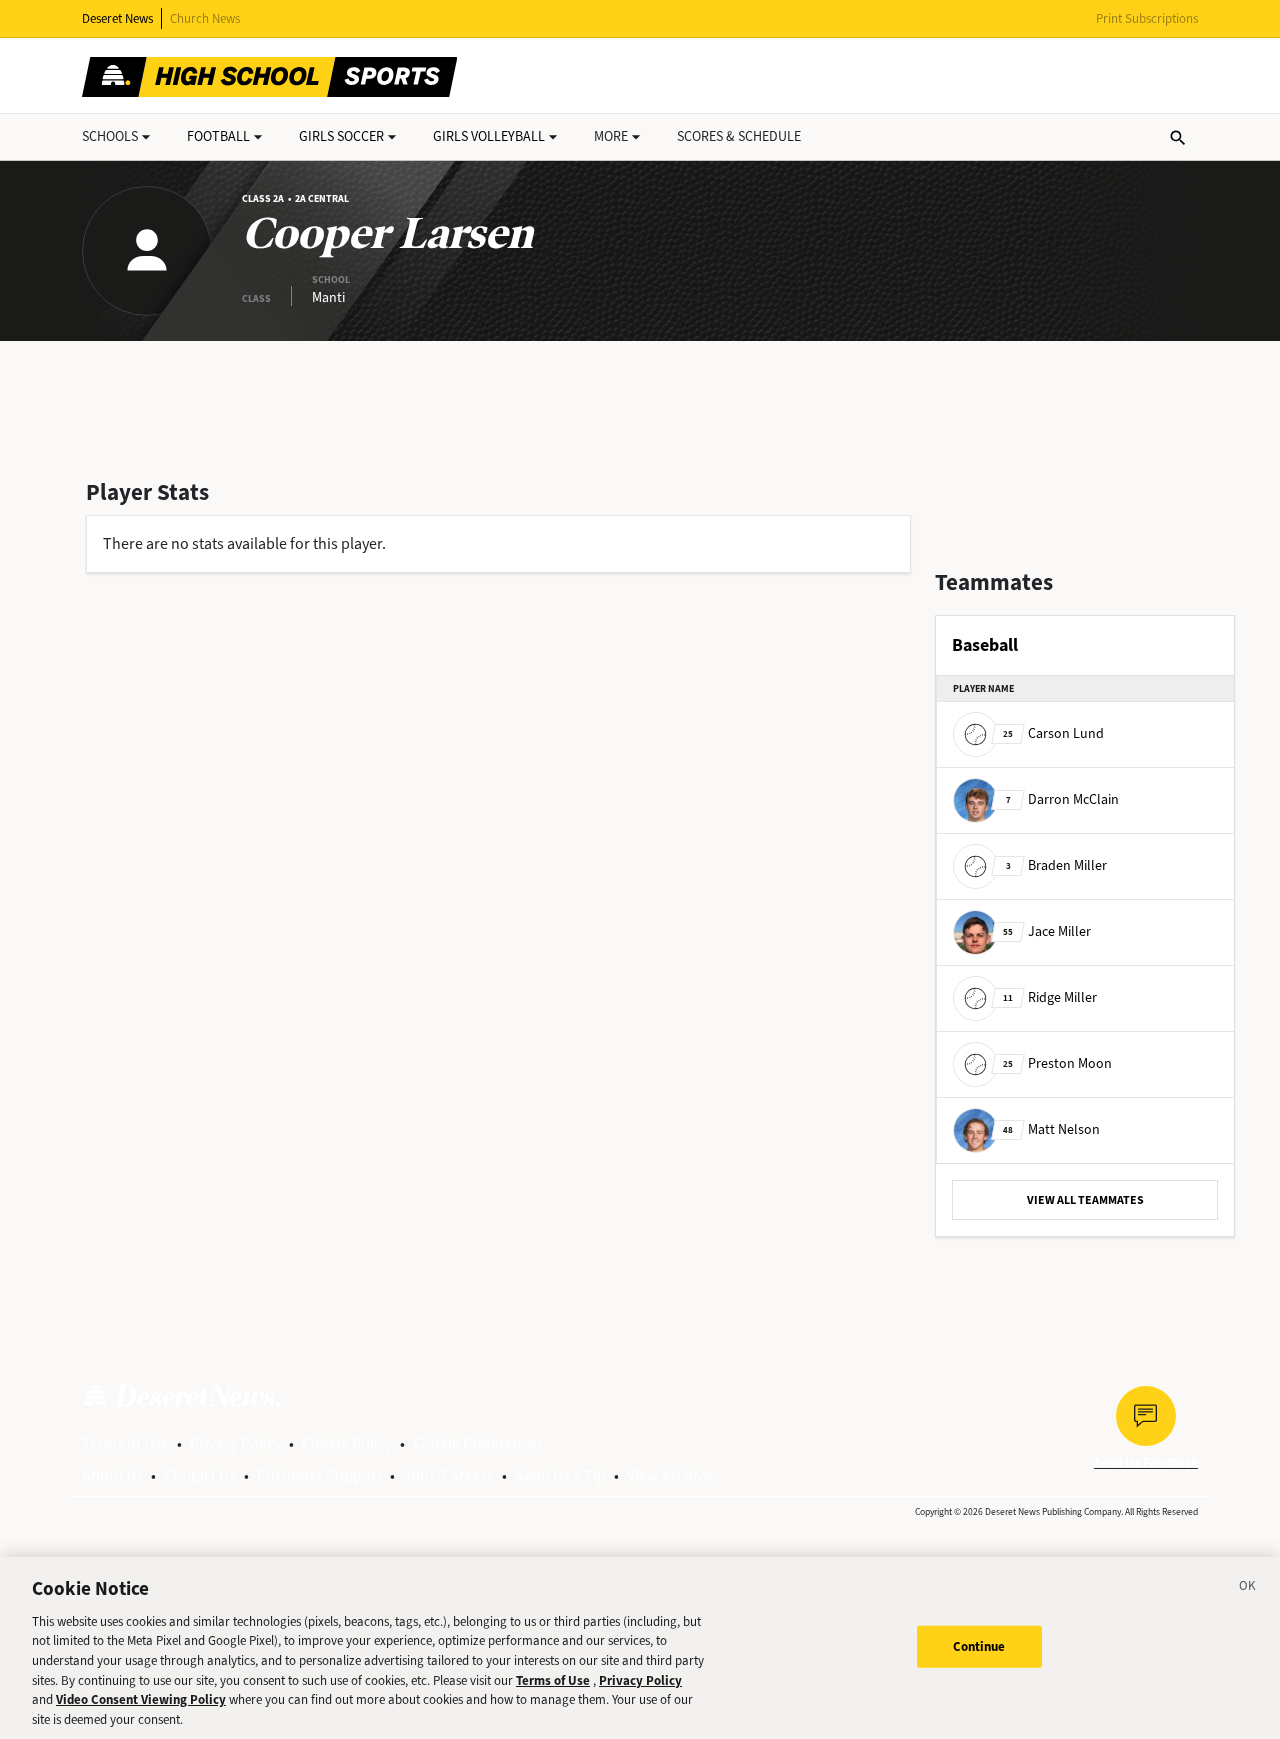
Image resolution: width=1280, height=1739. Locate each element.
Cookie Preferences (478, 1443)
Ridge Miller (1050, 997)
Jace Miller (1047, 931)
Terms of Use (125, 1443)
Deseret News (117, 18)
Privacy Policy (235, 1443)
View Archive (669, 1475)
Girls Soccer (341, 136)
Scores (739, 136)
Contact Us (200, 1475)
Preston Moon (1057, 1063)
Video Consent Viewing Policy (141, 1699)
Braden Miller (1056, 865)
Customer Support (319, 1475)
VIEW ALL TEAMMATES (1085, 1200)
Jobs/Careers (448, 1475)
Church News (205, 18)
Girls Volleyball (489, 136)
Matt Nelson (1051, 1129)
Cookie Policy (347, 1443)
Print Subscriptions (1147, 18)
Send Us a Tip (560, 1475)
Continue (979, 1646)
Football (218, 136)
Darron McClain (1062, 799)
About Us (112, 1475)
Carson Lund (1053, 733)
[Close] (1248, 1589)
